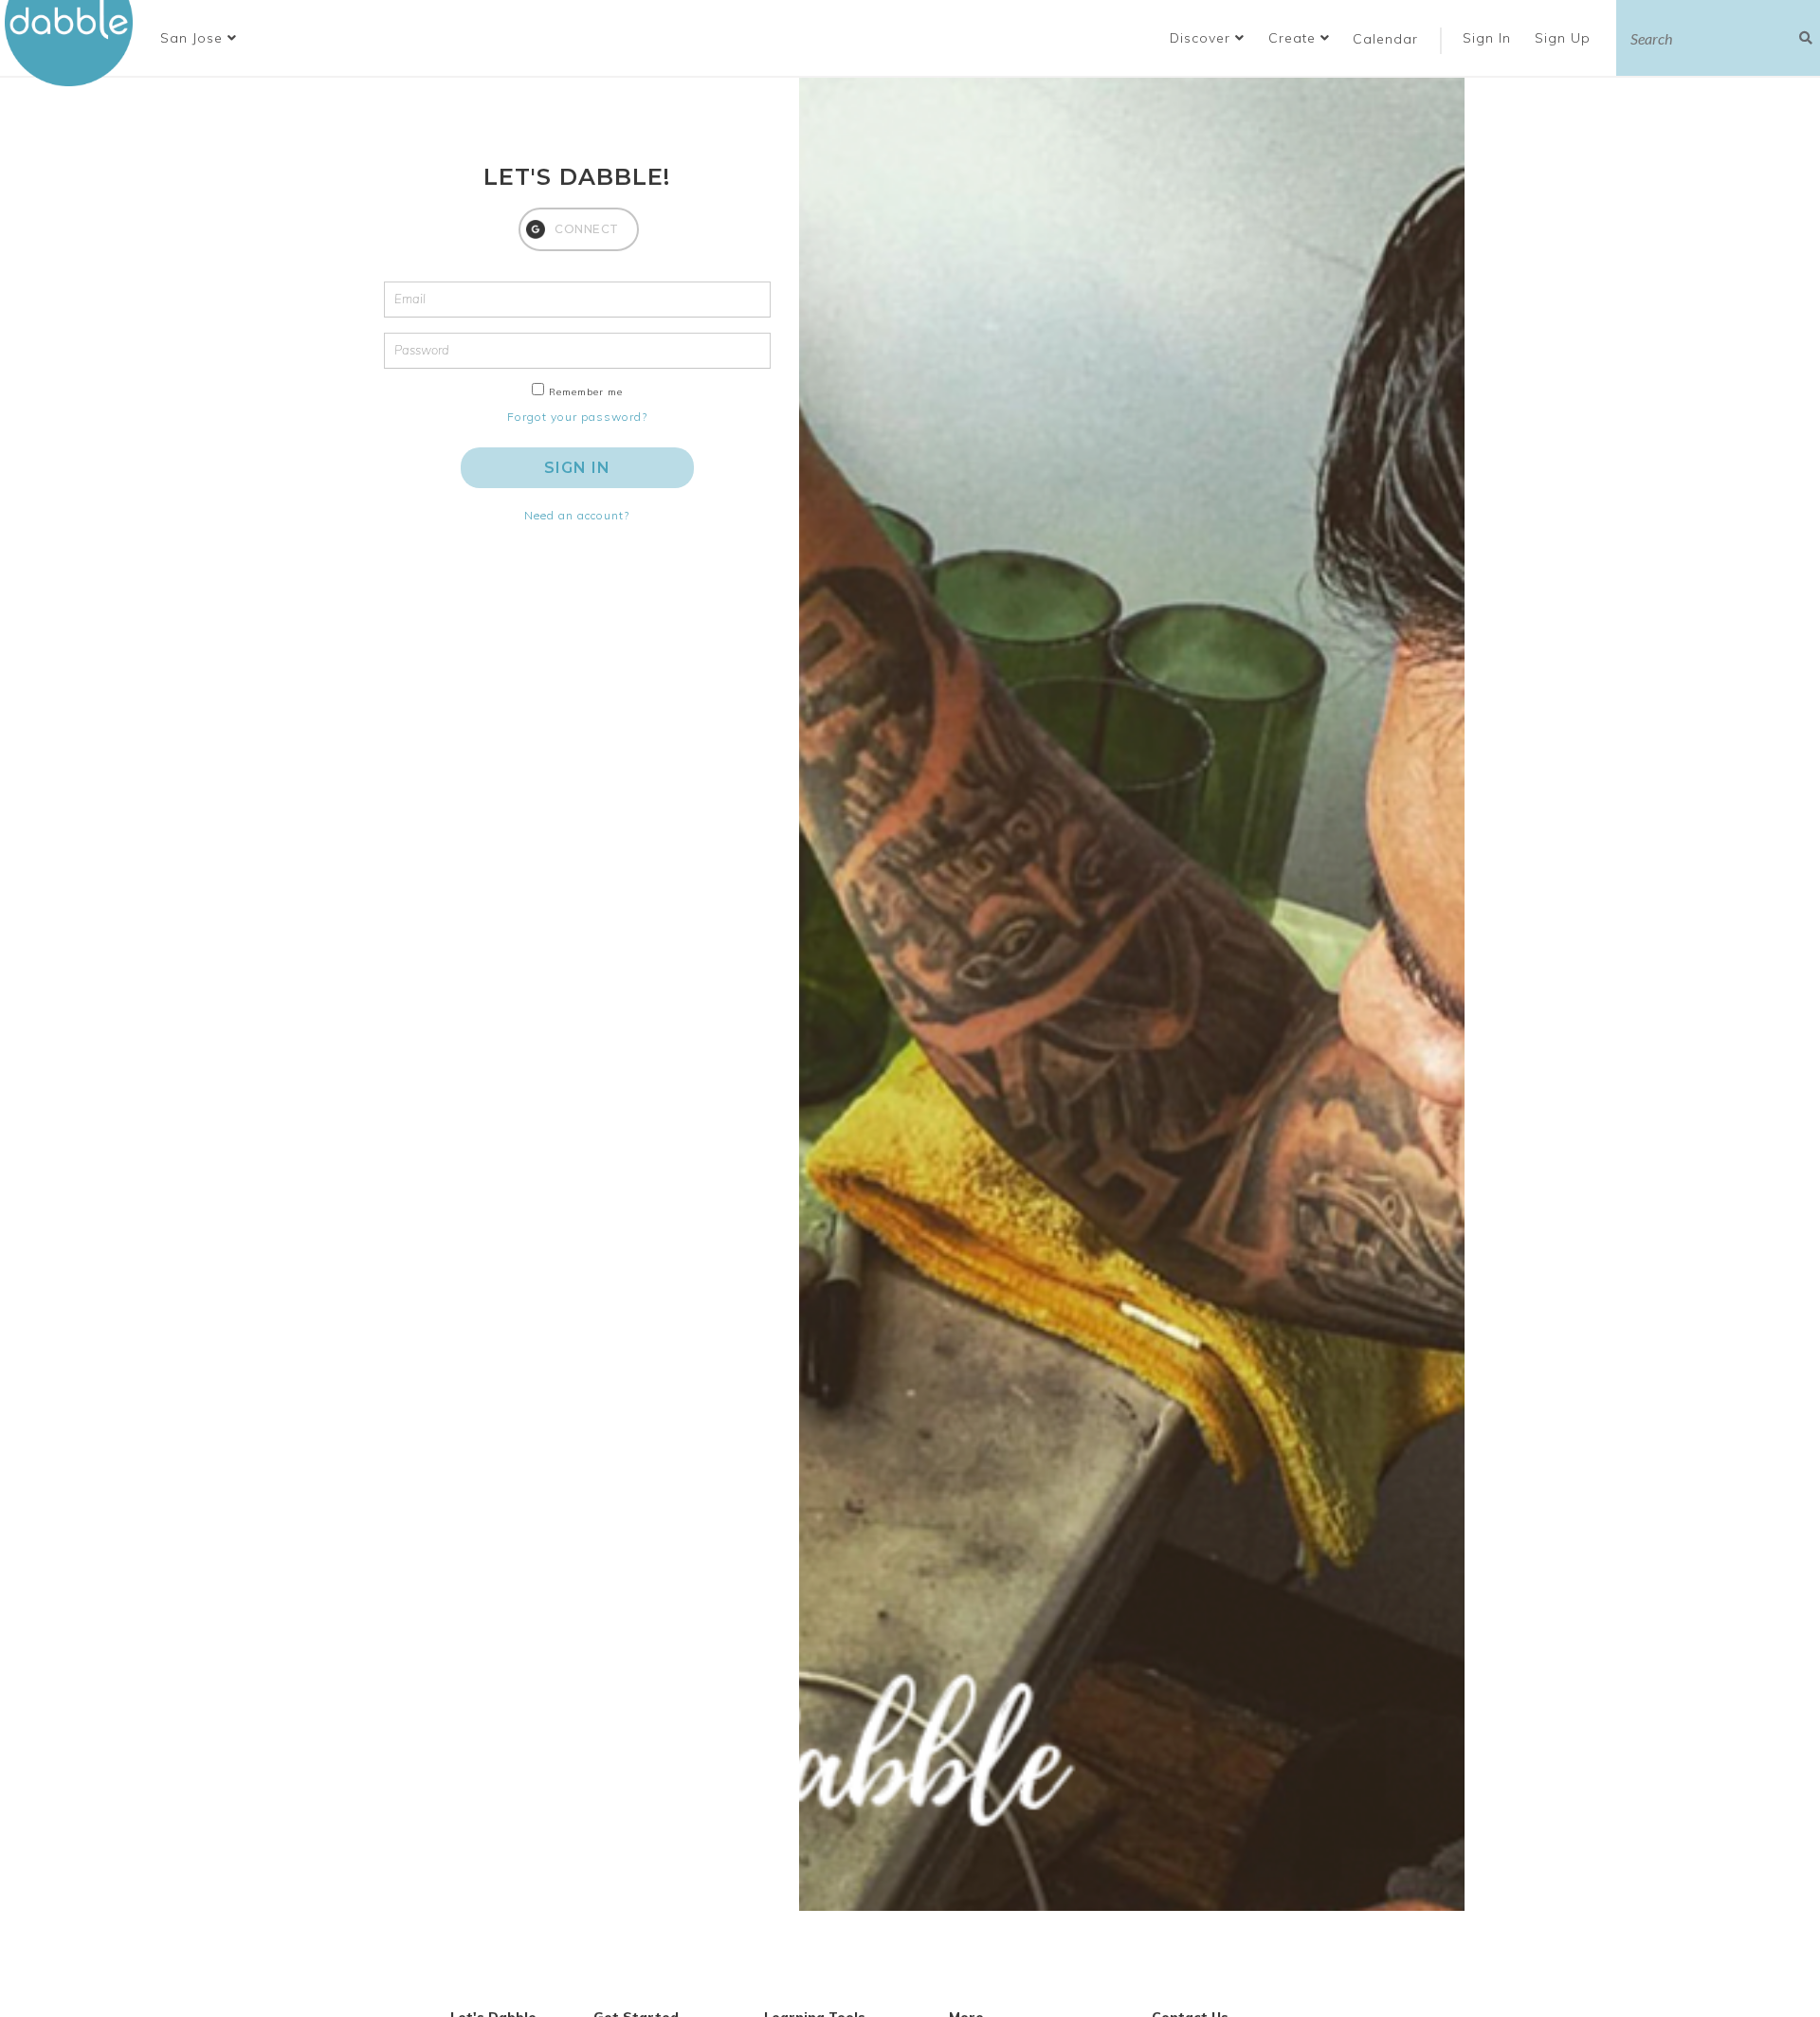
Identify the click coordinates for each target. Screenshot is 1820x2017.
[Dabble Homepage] (76, 43)
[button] (199, 38)
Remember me (586, 392)
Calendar (1385, 39)
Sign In (1489, 38)
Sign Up (1565, 38)
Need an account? (577, 515)
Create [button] (1294, 38)
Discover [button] (1202, 38)
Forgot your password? (577, 417)
